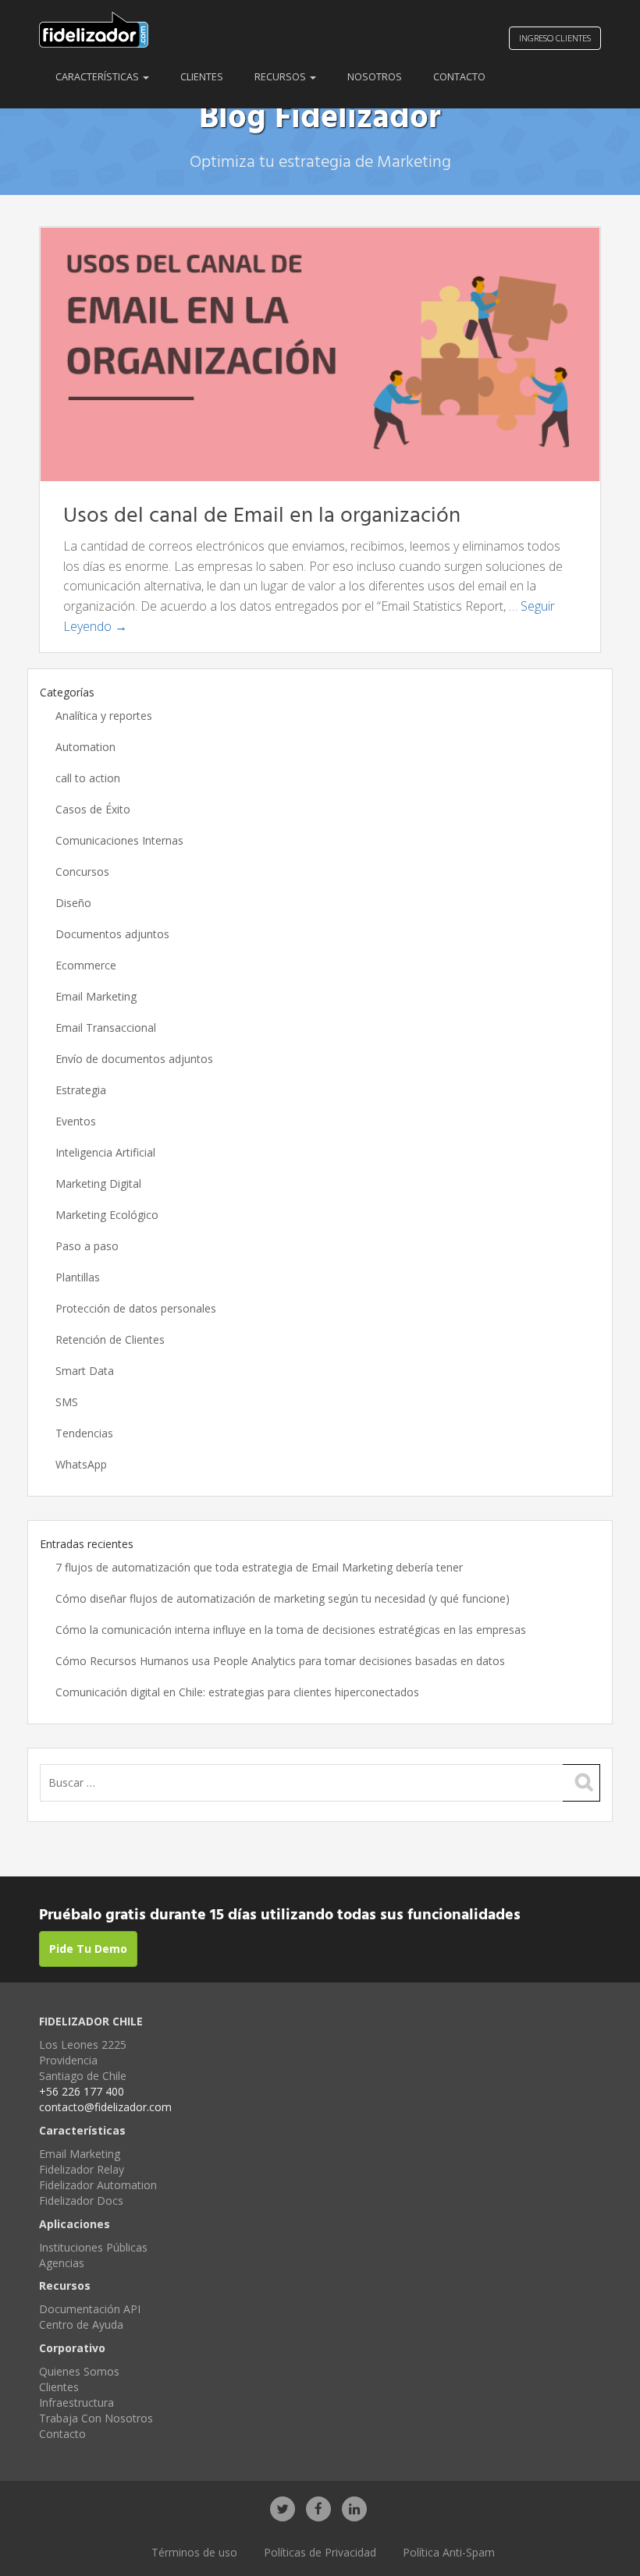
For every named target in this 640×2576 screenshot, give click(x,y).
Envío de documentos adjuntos (134, 1059)
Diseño (73, 903)
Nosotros (375, 77)
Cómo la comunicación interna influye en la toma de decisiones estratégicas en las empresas (291, 1630)
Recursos (281, 77)
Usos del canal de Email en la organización (262, 516)
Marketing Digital (98, 1183)
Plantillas (78, 1277)
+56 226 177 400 (82, 2091)
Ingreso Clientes (555, 38)
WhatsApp (81, 1464)
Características (98, 77)
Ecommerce (86, 965)
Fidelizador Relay (82, 2169)
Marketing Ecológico (107, 1215)
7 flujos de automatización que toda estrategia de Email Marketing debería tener (259, 1567)
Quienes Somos (79, 2371)
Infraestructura (76, 2402)
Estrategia (81, 1090)
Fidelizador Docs (81, 2200)
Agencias (62, 2263)
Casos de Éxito (93, 809)
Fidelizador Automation (98, 2185)
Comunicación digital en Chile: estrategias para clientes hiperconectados (237, 1692)
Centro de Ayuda (81, 2324)
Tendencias (84, 1433)
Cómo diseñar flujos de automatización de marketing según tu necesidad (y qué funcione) (283, 1598)
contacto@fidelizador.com (105, 2107)
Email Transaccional (106, 1028)
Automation (85, 747)
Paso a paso (87, 1246)
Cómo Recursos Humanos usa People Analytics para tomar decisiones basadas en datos (280, 1661)
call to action (88, 778)
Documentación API (90, 2309)
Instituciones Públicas (93, 2247)
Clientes (202, 77)
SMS (67, 1402)
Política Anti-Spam (449, 2552)
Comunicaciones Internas (119, 840)
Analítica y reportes (104, 716)
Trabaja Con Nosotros (96, 2418)
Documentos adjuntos (112, 934)
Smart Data (85, 1371)
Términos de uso (194, 2552)
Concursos (82, 872)
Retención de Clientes (110, 1339)
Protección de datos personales (136, 1308)
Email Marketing (96, 996)
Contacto (459, 77)
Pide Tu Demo (88, 1949)
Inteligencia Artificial (105, 1152)
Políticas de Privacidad (320, 2552)
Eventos (76, 1121)
